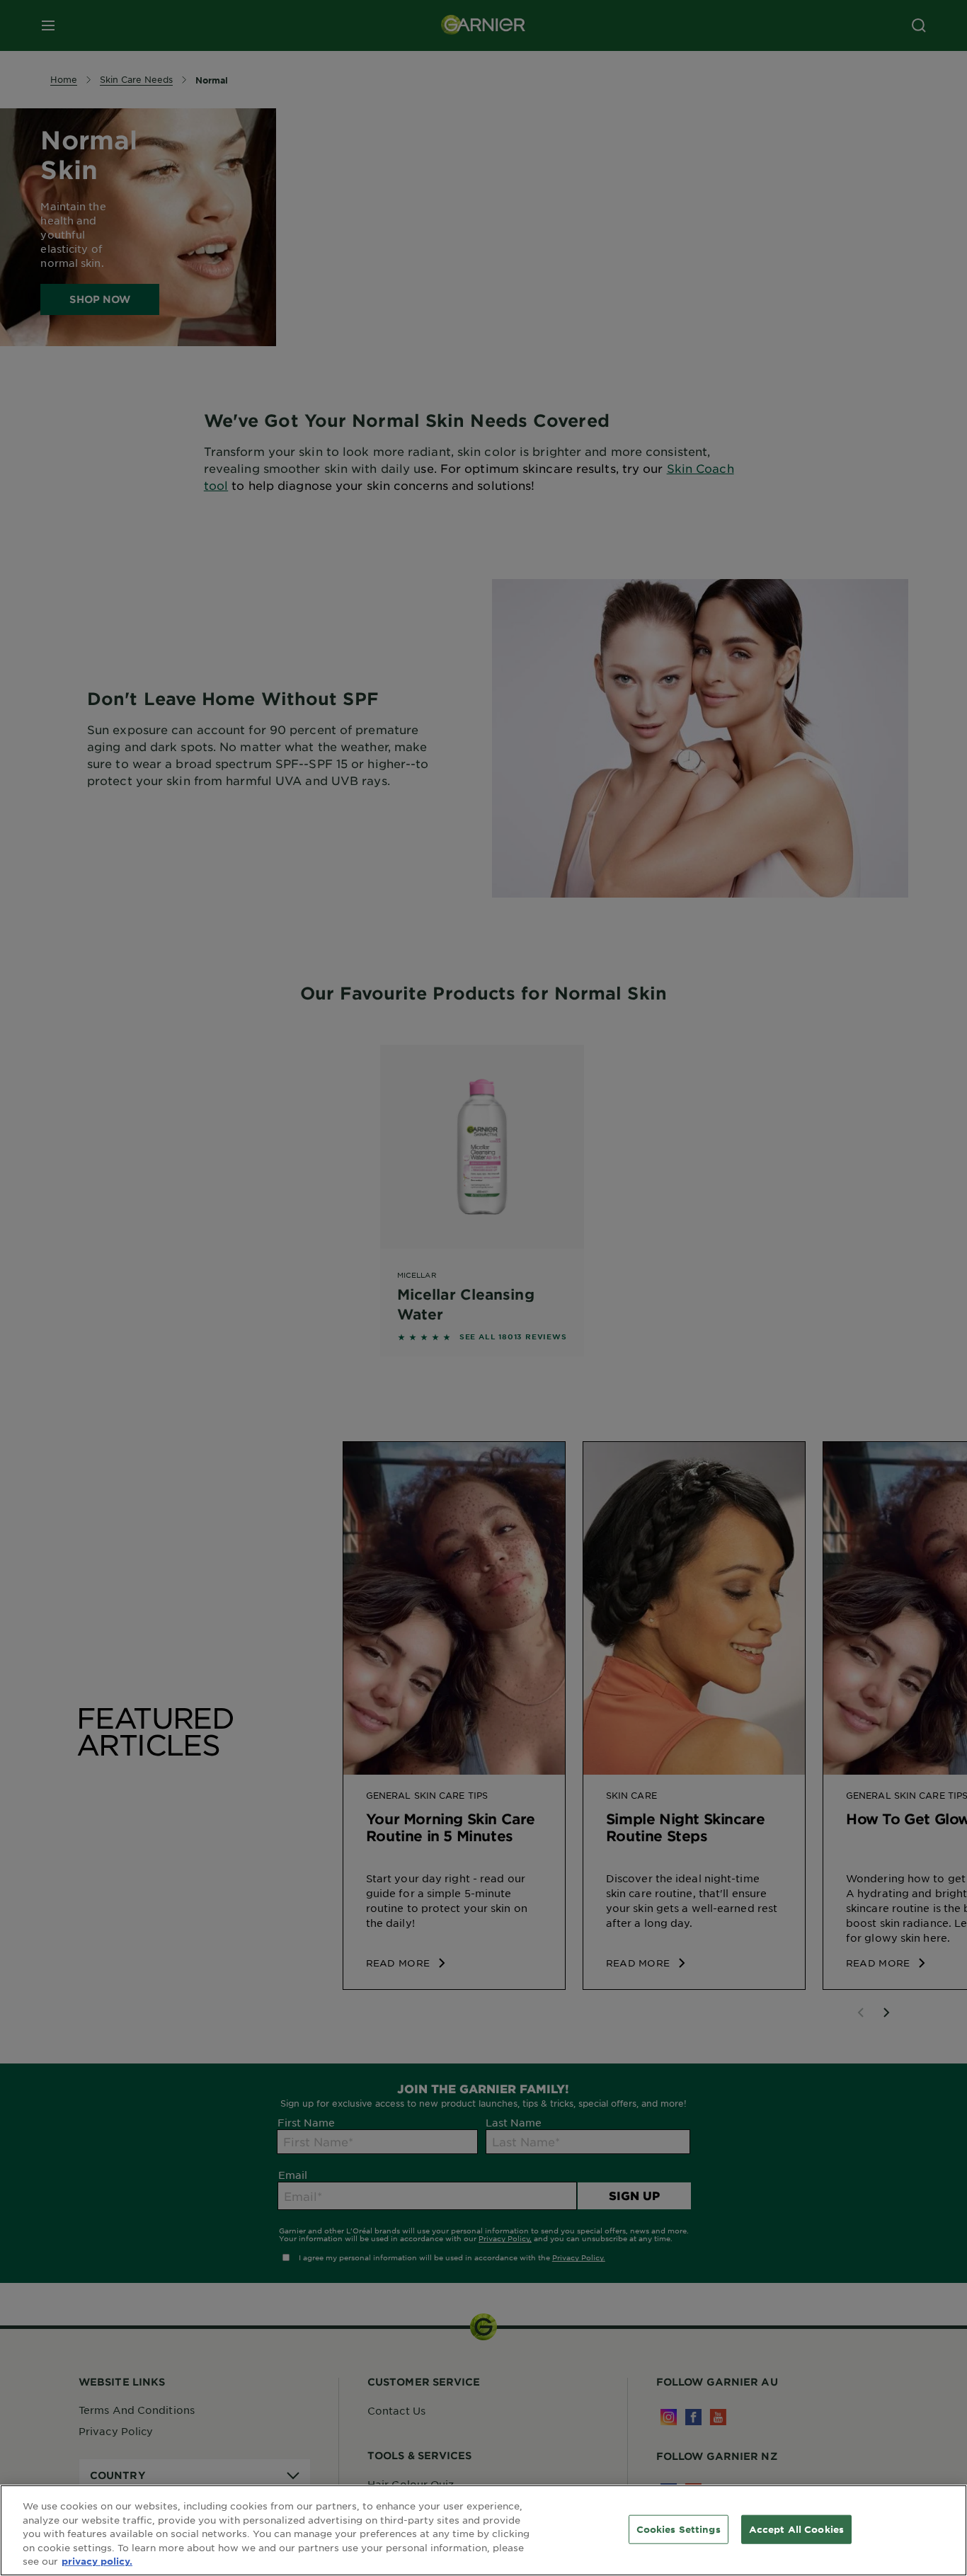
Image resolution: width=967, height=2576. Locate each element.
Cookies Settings (679, 2529)
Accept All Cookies (796, 2529)
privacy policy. (97, 2561)
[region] (483, 2530)
